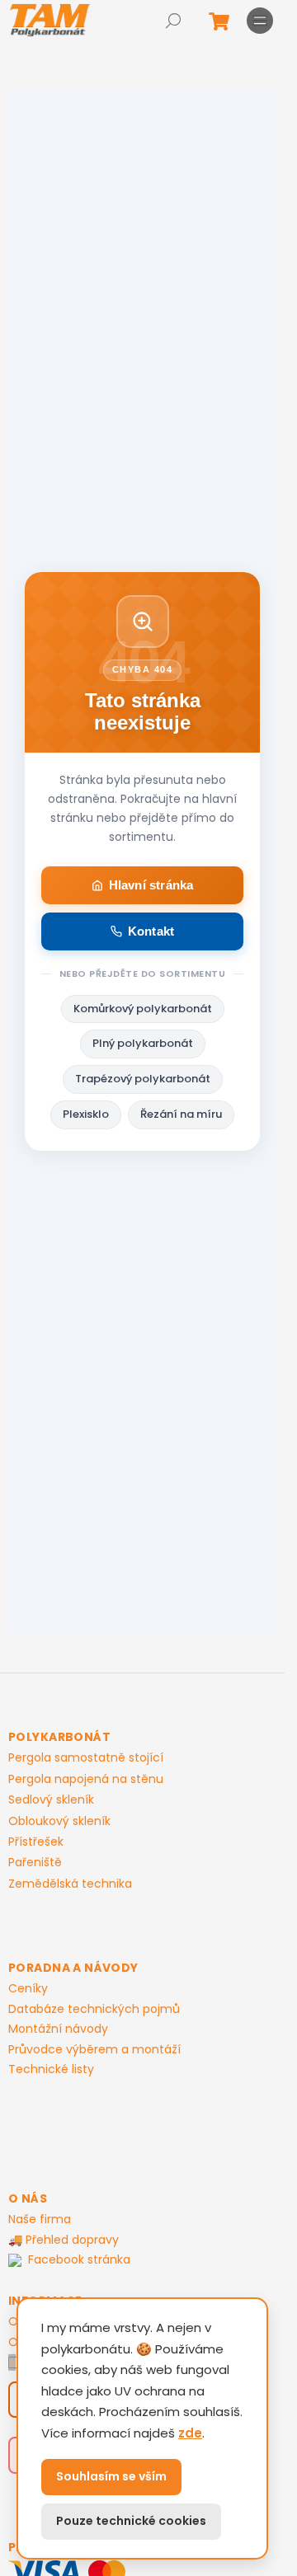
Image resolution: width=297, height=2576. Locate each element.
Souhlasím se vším (111, 2476)
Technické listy (51, 2069)
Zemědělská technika (70, 1884)
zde (190, 2433)
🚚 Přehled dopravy (64, 2240)
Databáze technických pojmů (94, 2009)
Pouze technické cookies (131, 2521)
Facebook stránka (79, 2260)
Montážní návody (58, 2029)
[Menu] (260, 21)
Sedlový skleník (51, 1800)
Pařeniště (35, 1863)
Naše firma (40, 2219)
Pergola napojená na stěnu (86, 1779)
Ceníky (28, 1988)
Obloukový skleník (59, 1821)
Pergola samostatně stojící (86, 1758)
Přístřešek (36, 1842)
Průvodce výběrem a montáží (94, 2049)
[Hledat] (173, 21)
